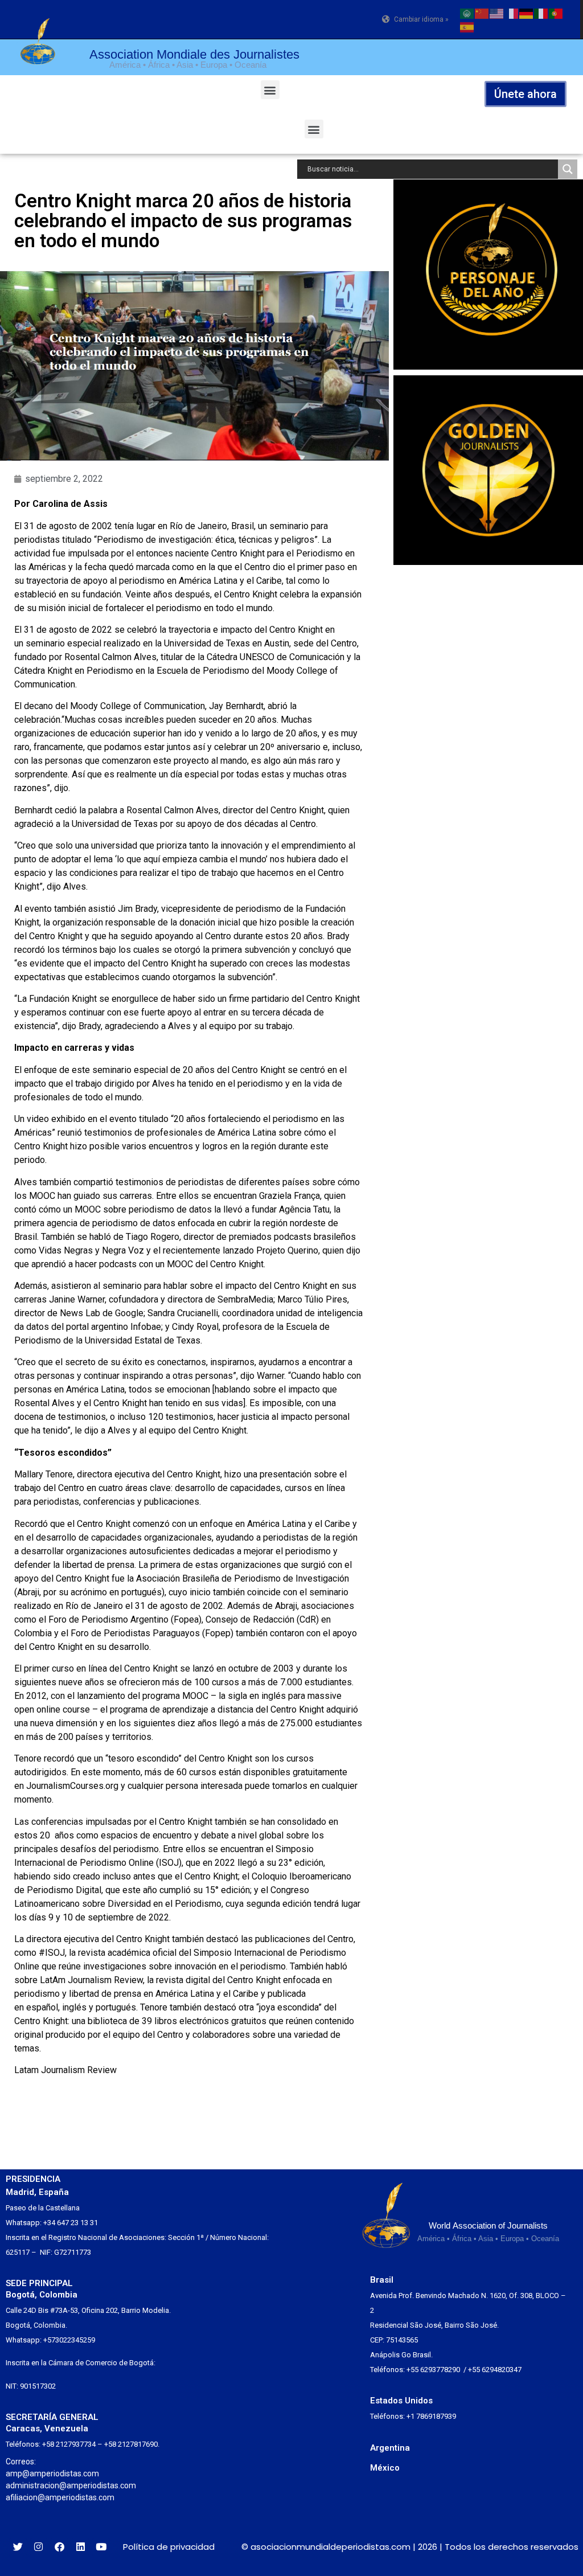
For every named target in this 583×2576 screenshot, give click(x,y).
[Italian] (541, 13)
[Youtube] (101, 2547)
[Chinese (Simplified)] (482, 13)
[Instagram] (39, 2547)
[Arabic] (467, 13)
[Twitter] (18, 2547)
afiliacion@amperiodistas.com (60, 2497)
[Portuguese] (556, 13)
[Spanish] (467, 26)
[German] (527, 13)
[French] (512, 13)
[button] (270, 90)
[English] (497, 13)
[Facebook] (59, 2547)
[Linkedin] (81, 2547)
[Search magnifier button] (568, 169)
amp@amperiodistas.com (52, 2473)
